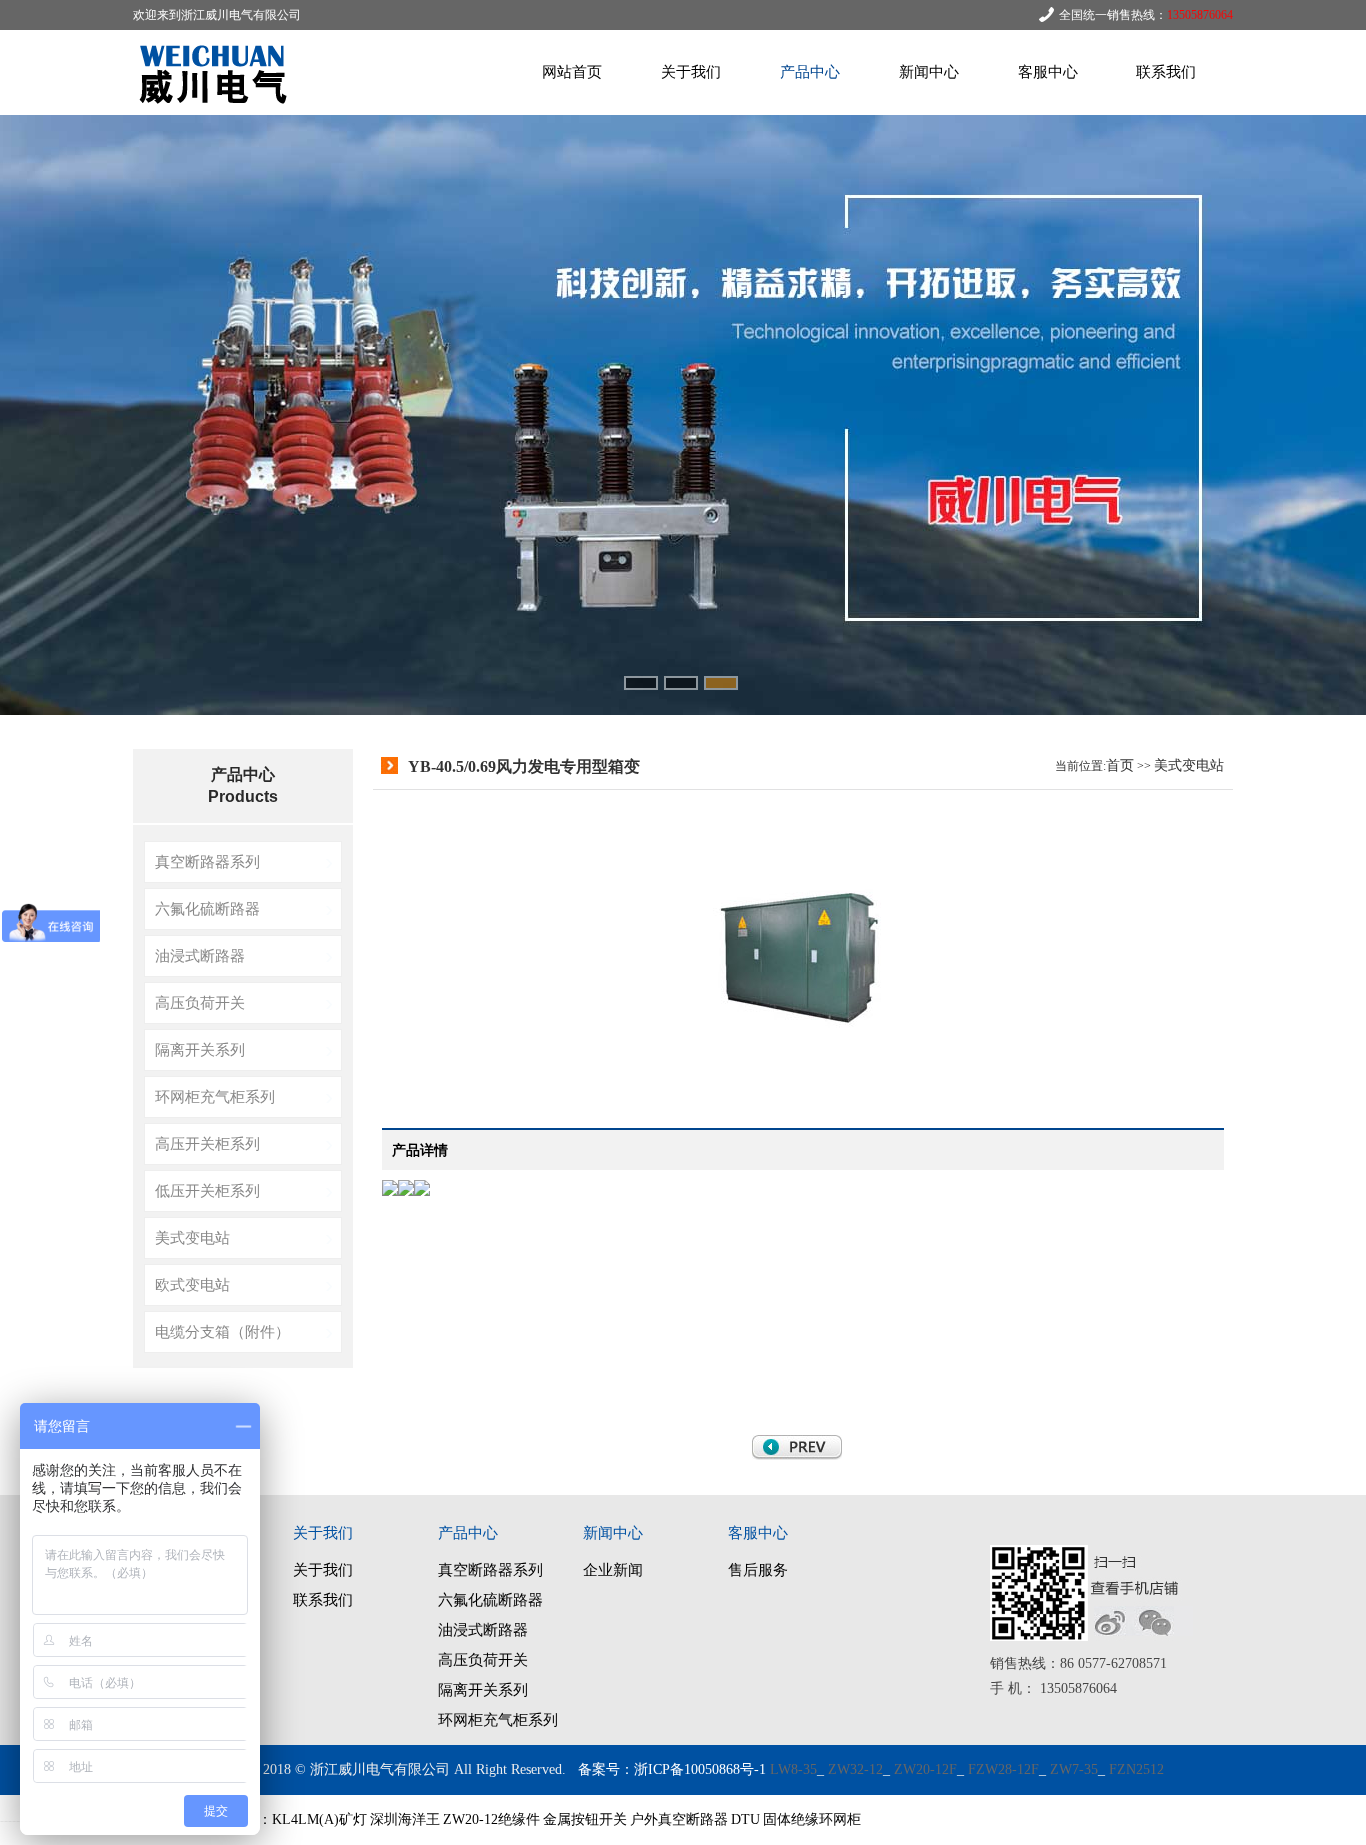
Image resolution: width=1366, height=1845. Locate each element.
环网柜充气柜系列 (215, 1096)
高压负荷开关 (200, 1002)
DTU (745, 1819)
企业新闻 (613, 1570)
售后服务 (758, 1570)
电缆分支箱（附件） (222, 1331)
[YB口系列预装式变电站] (797, 1455)
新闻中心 (929, 72)
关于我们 (691, 72)
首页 (1120, 765)
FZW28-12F (1003, 1769)
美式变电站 (192, 1237)
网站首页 (572, 72)
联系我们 (1166, 72)
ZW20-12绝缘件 (491, 1819)
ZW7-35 (1074, 1769)
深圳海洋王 (405, 1819)
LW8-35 (793, 1769)
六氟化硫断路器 (207, 908)
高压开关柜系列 (207, 1143)
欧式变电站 (192, 1284)
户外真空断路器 (679, 1819)
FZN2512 (1136, 1769)
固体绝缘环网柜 (812, 1819)
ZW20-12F (925, 1769)
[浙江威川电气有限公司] (218, 110)
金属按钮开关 (585, 1819)
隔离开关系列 (200, 1049)
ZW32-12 (855, 1769)
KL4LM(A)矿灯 (319, 1819)
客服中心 (1048, 72)
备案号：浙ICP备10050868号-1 (672, 1769)
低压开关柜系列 (207, 1190)
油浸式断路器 (200, 955)
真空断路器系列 (207, 861)
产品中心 (810, 72)
